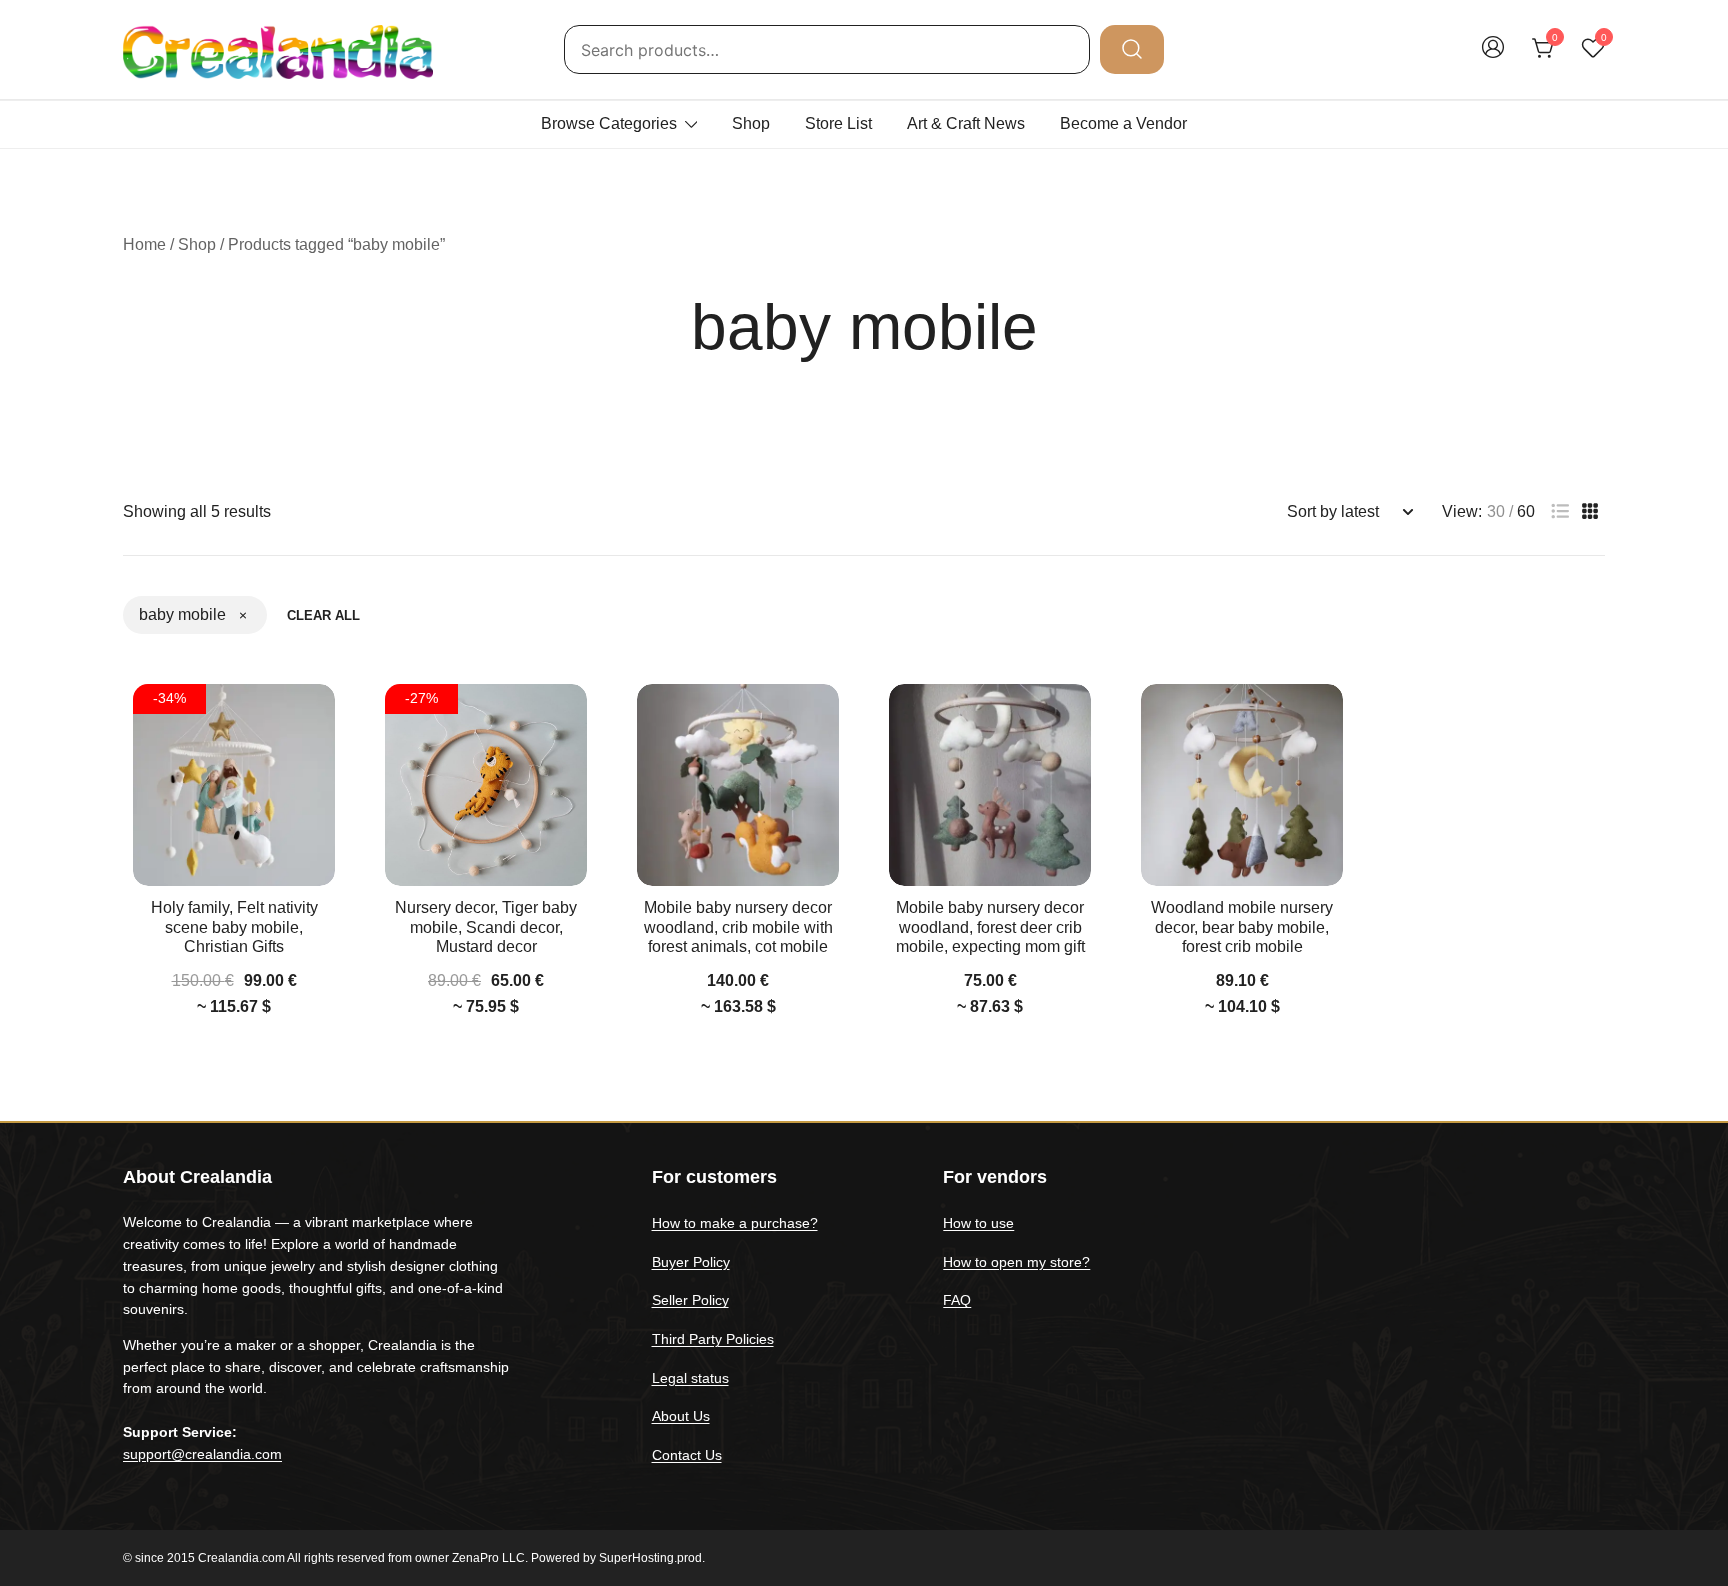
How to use (978, 1223)
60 (1526, 512)
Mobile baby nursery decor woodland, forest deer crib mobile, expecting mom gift (990, 926)
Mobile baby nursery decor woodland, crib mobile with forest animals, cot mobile (738, 926)
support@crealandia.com (202, 1454)
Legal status (690, 1378)
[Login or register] (1493, 56)
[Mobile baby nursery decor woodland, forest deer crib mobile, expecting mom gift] (990, 785)
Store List (838, 123)
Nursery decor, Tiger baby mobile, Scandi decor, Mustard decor (486, 926)
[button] (1560, 511)
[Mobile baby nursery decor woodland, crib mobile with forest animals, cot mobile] (738, 785)
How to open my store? (1016, 1262)
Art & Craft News (966, 123)
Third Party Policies (713, 1339)
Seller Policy (690, 1300)
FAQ (957, 1300)
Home (144, 244)
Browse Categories (609, 123)
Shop (751, 123)
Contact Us (687, 1455)
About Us (681, 1416)
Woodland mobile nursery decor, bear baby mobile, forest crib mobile (1242, 926)
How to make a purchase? (735, 1223)
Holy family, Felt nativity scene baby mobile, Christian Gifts (234, 926)
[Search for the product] (1132, 49)
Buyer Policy (691, 1262)
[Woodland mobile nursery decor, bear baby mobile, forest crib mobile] (1242, 785)
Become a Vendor (1123, 123)
